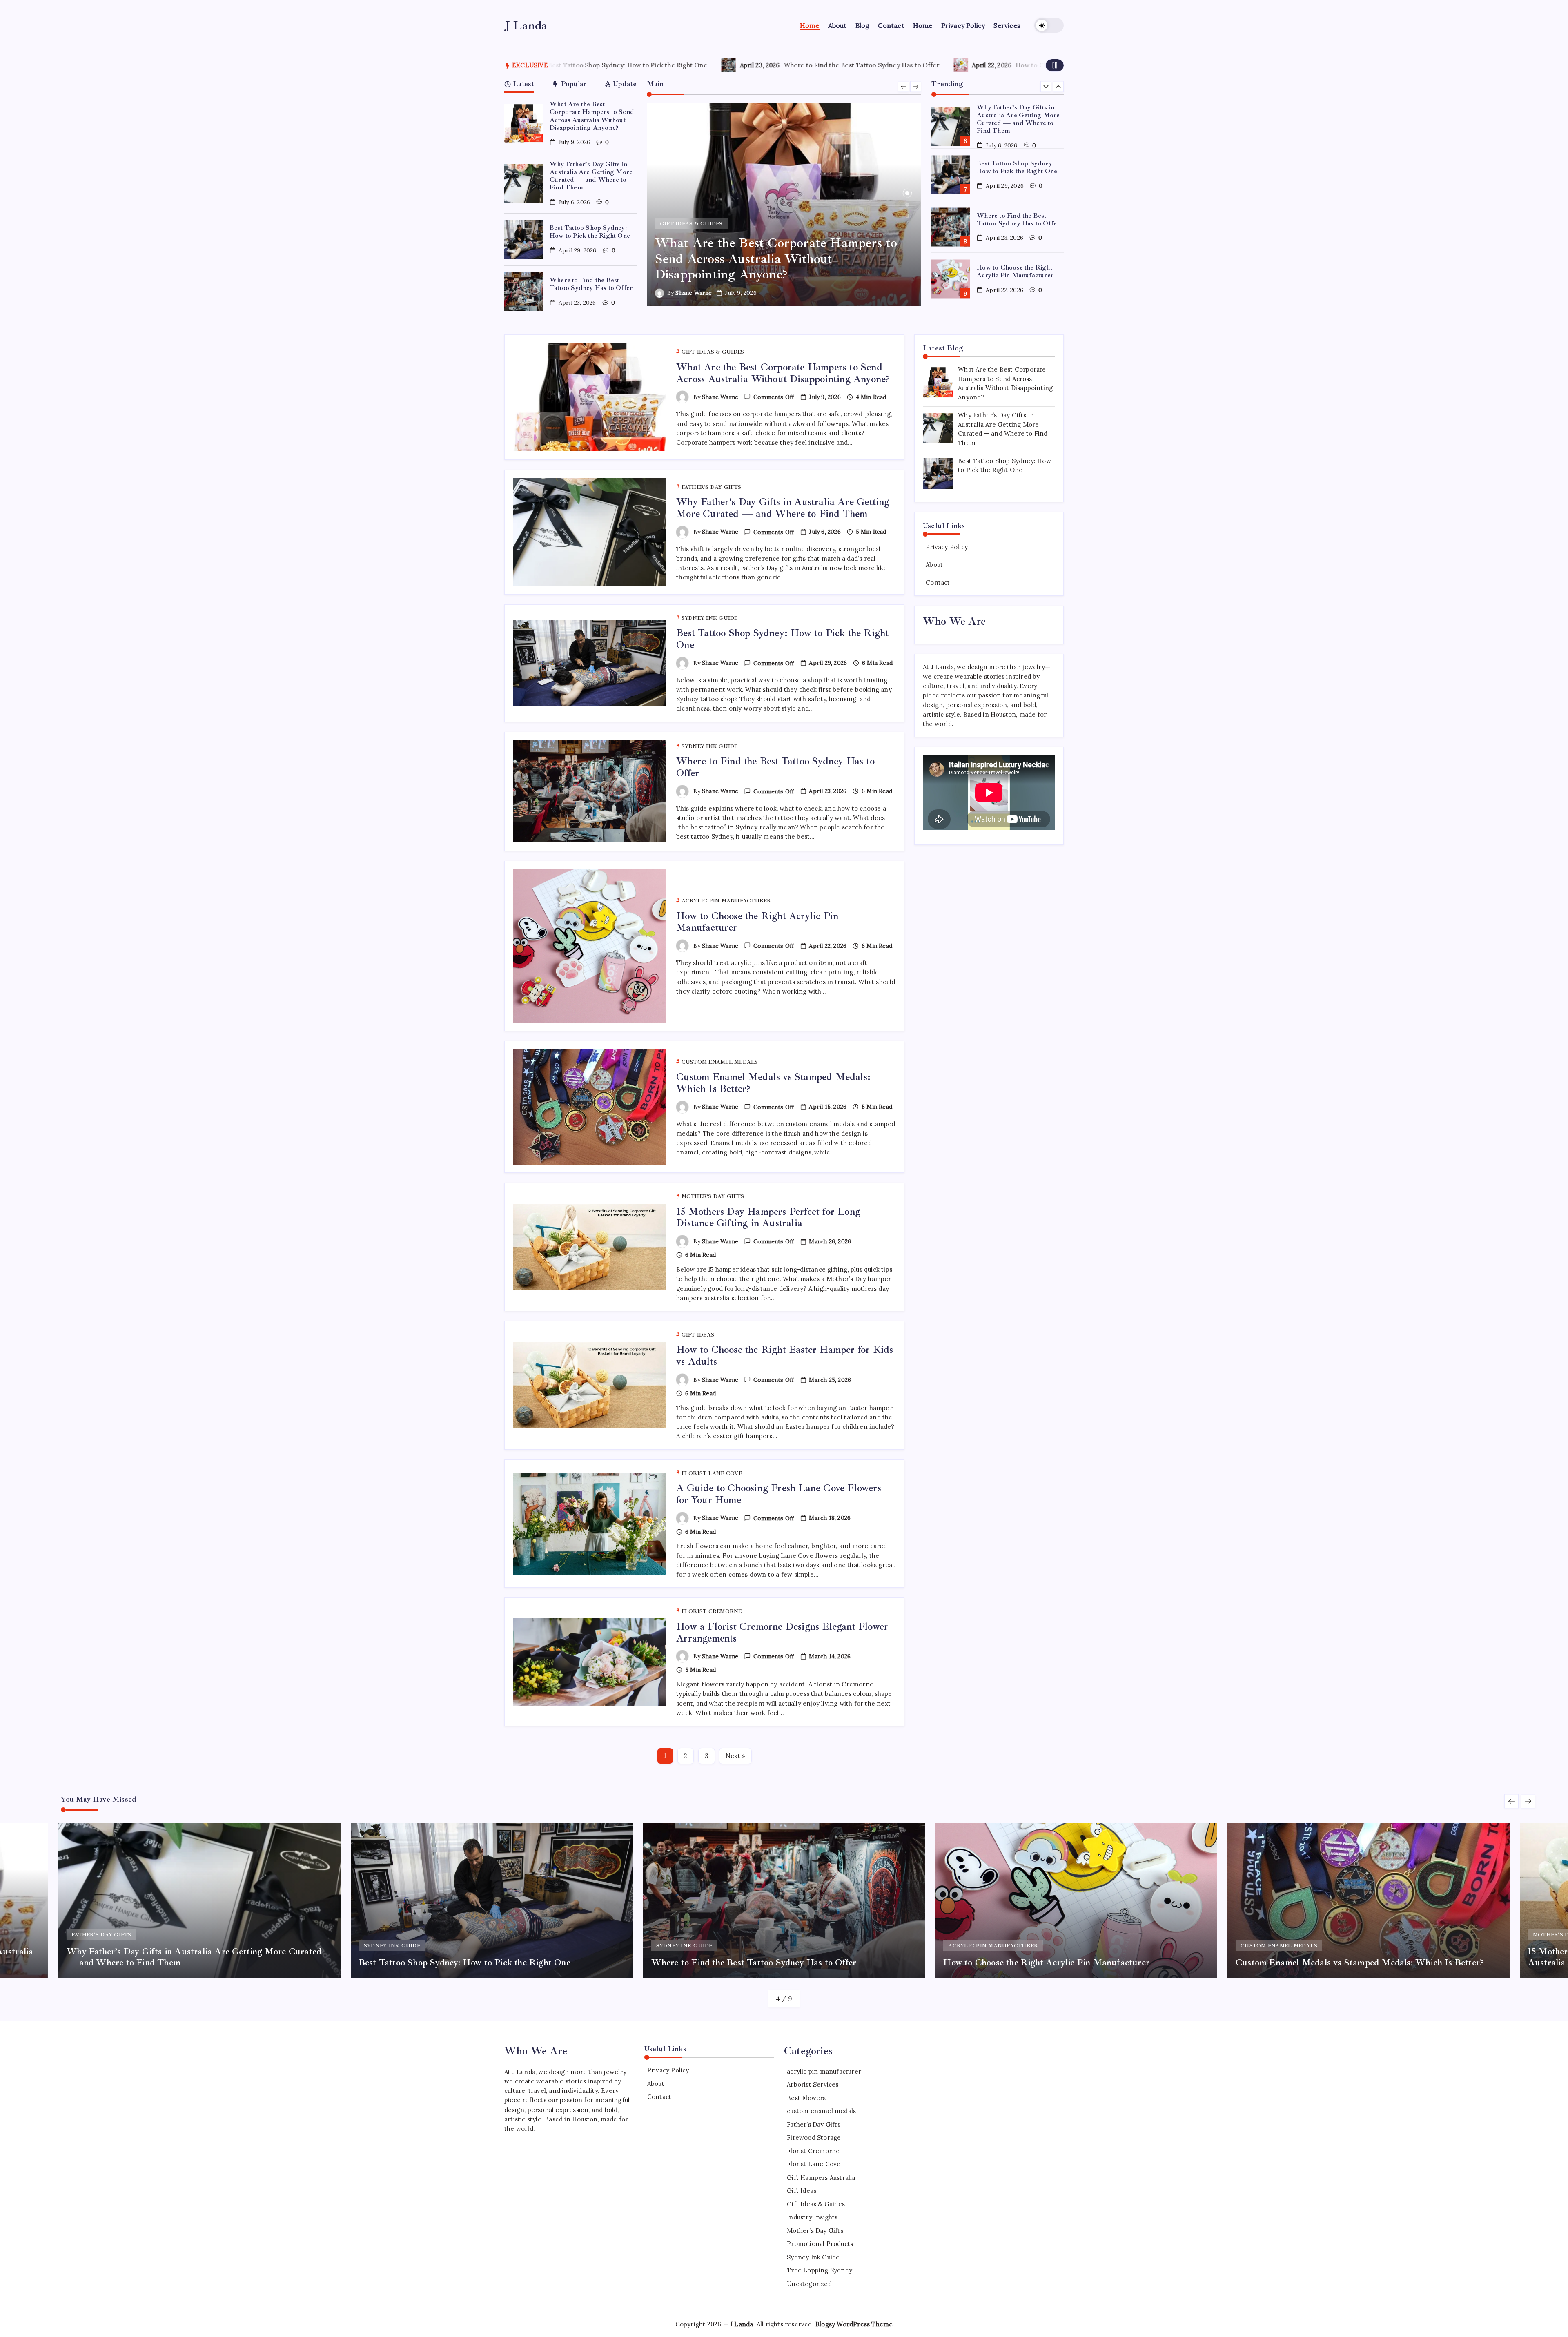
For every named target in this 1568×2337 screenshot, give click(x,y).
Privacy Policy (947, 547)
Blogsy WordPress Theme (854, 2324)
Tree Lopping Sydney (820, 2270)
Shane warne (694, 293)
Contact (938, 583)
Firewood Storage (814, 2138)
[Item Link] (524, 124)
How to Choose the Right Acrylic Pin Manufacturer (740, 65)
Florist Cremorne (813, 2151)
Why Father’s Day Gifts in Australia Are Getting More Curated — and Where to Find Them (591, 176)
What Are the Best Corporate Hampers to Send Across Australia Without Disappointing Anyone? (592, 116)
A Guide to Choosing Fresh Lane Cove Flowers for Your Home (779, 1494)
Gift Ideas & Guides (816, 2204)
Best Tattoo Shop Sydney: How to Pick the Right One (590, 232)
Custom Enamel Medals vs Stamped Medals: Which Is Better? (983, 65)
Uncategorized (809, 2284)
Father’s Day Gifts (814, 2124)
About (934, 565)
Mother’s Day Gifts (815, 2231)
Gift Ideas (802, 2191)
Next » (735, 1756)
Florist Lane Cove (814, 2164)
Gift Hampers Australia (821, 2178)
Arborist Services (813, 2084)
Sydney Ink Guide (813, 2257)
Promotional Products (820, 2244)
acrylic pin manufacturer (824, 2071)
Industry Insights (812, 2217)
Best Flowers (806, 2098)
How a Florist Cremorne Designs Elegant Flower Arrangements (782, 1632)
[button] (1049, 25)
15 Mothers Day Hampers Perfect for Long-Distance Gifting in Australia (770, 1218)
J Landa (526, 25)
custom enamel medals (821, 2111)
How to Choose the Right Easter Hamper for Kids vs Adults (785, 1356)
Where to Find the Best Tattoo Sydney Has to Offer (591, 284)
